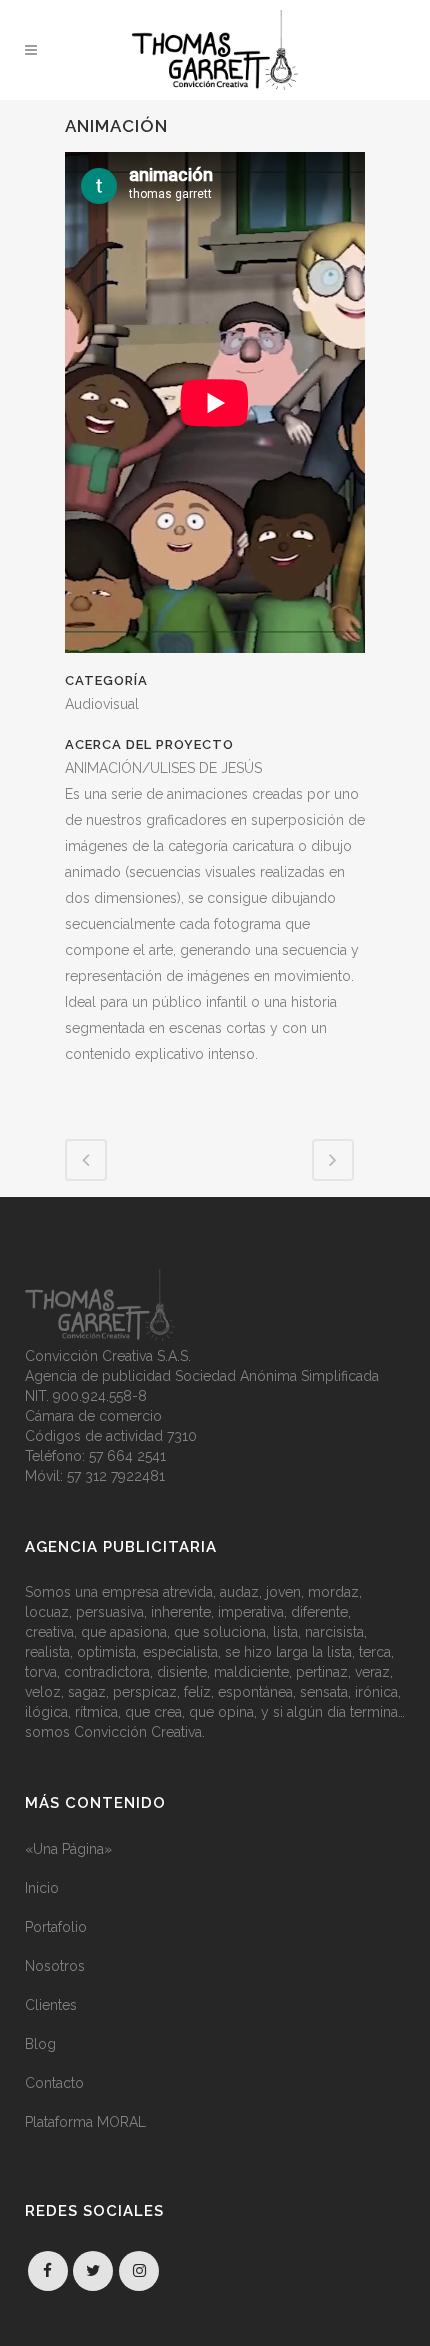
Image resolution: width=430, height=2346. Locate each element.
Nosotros (55, 1966)
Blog (40, 2044)
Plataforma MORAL (85, 2122)
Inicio (42, 1888)
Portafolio (56, 1927)
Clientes (51, 2005)
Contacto (54, 2083)
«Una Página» (68, 1849)
